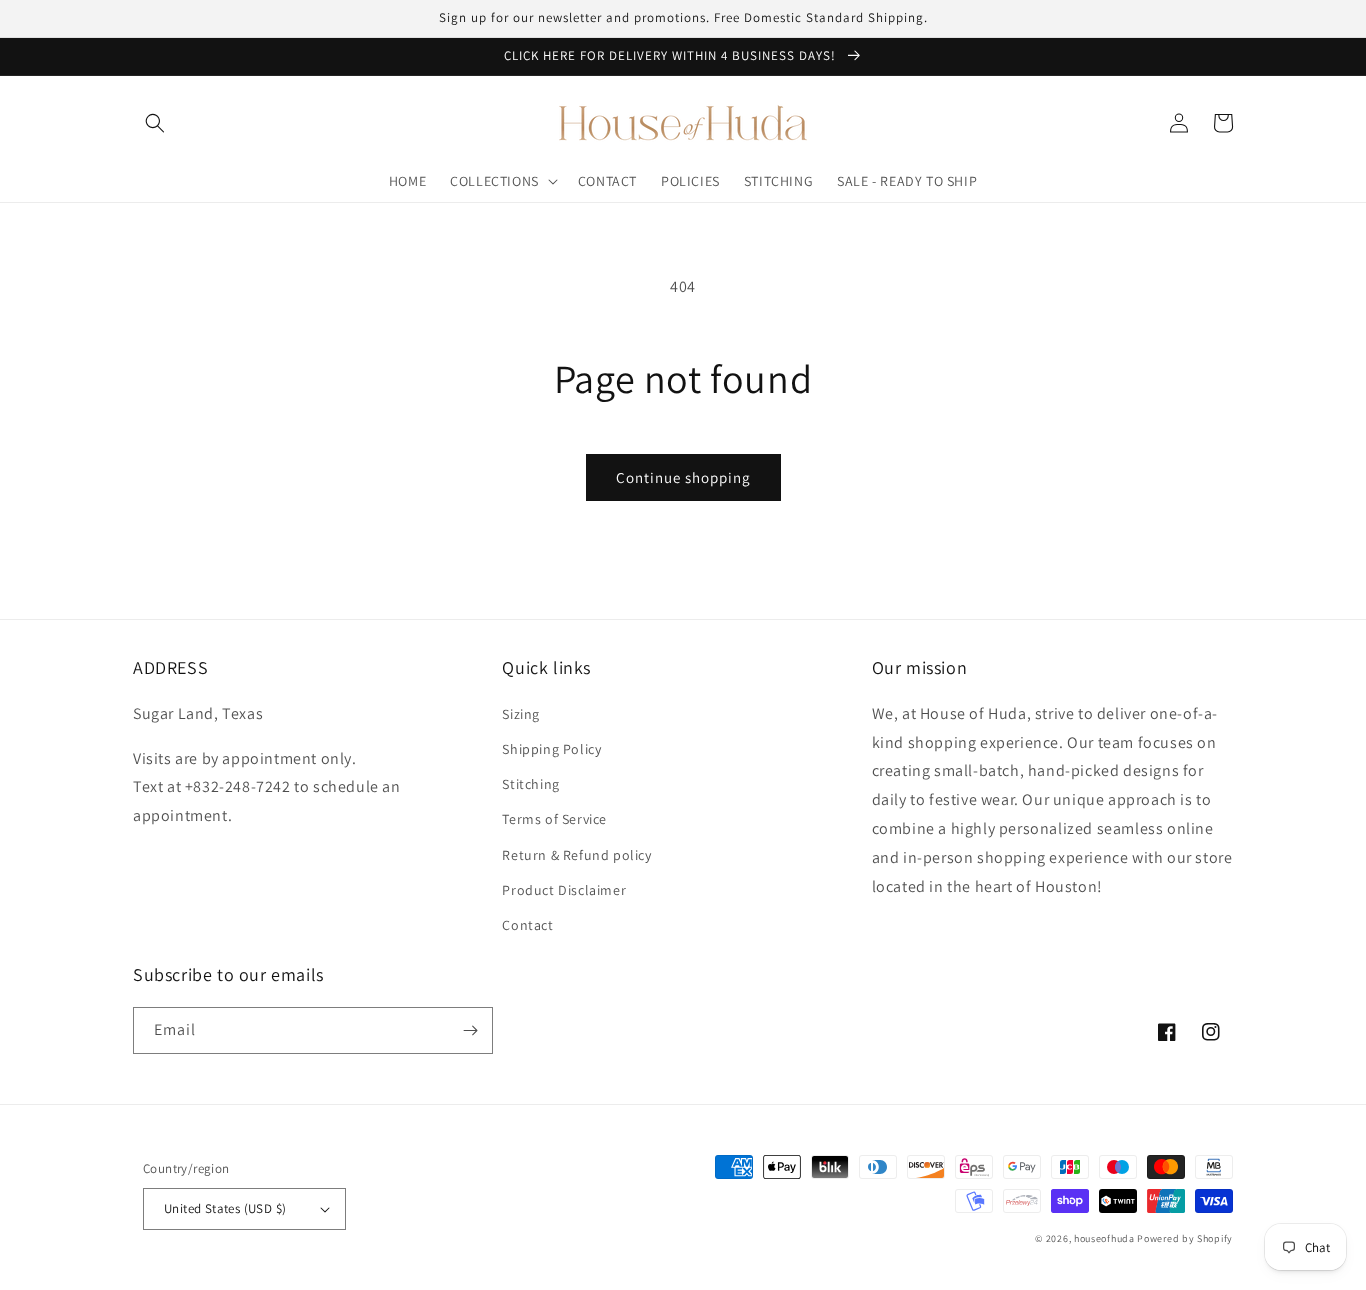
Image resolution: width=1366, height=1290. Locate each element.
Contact (527, 925)
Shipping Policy (551, 749)
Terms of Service (554, 819)
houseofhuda (1104, 1238)
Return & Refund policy (576, 855)
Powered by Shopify (1185, 1238)
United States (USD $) (225, 1208)
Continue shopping (683, 477)
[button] (155, 123)
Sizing (521, 714)
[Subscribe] (470, 1030)
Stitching (530, 784)
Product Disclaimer (564, 890)
